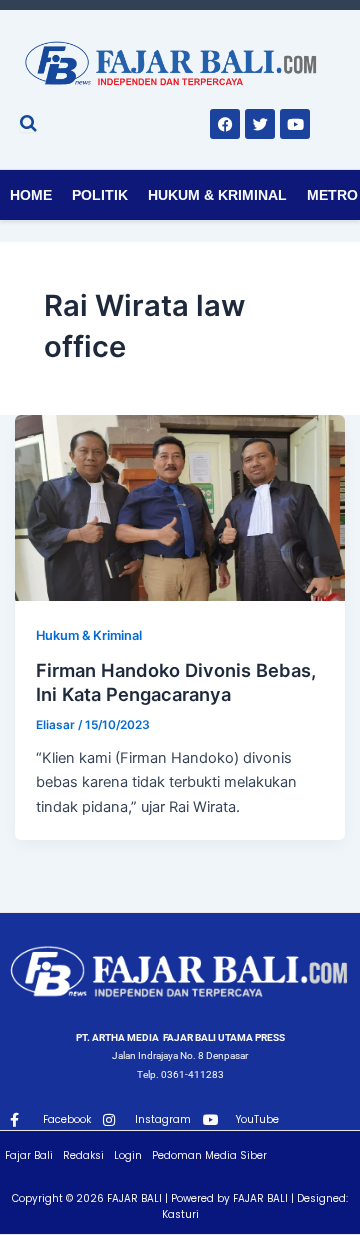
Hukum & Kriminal (217, 195)
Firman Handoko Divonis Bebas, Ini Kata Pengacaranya (176, 682)
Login (128, 1155)
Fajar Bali (29, 1155)
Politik (100, 195)
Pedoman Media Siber (209, 1155)
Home (31, 195)
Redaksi (83, 1155)
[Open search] (28, 123)
